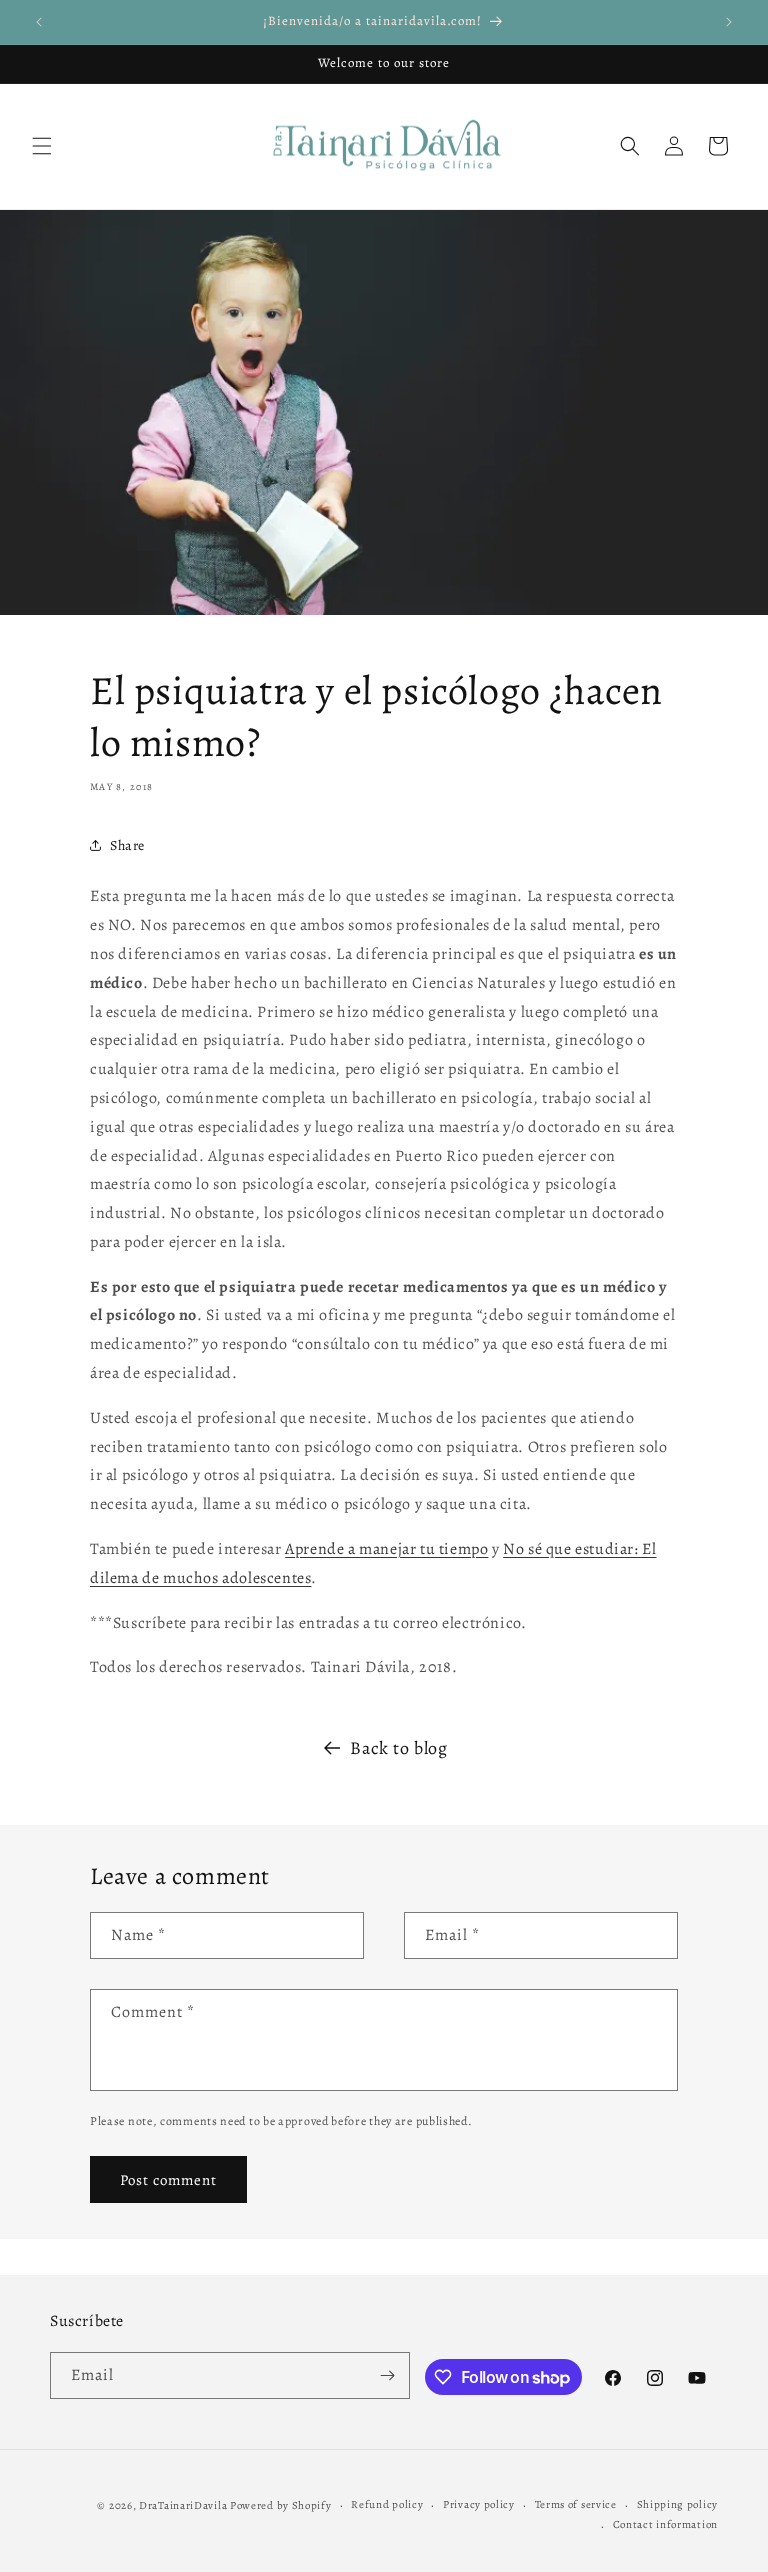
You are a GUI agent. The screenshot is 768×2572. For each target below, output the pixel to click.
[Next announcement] (729, 22)
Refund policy (387, 2504)
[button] (42, 146)
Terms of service (576, 2504)
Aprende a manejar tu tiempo (386, 1549)
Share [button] (127, 845)
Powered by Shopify (281, 2505)
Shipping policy (678, 2504)
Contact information (665, 2524)
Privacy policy (479, 2504)
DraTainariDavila (183, 2505)
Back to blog (398, 1748)
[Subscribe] (387, 2375)
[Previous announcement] (39, 22)
